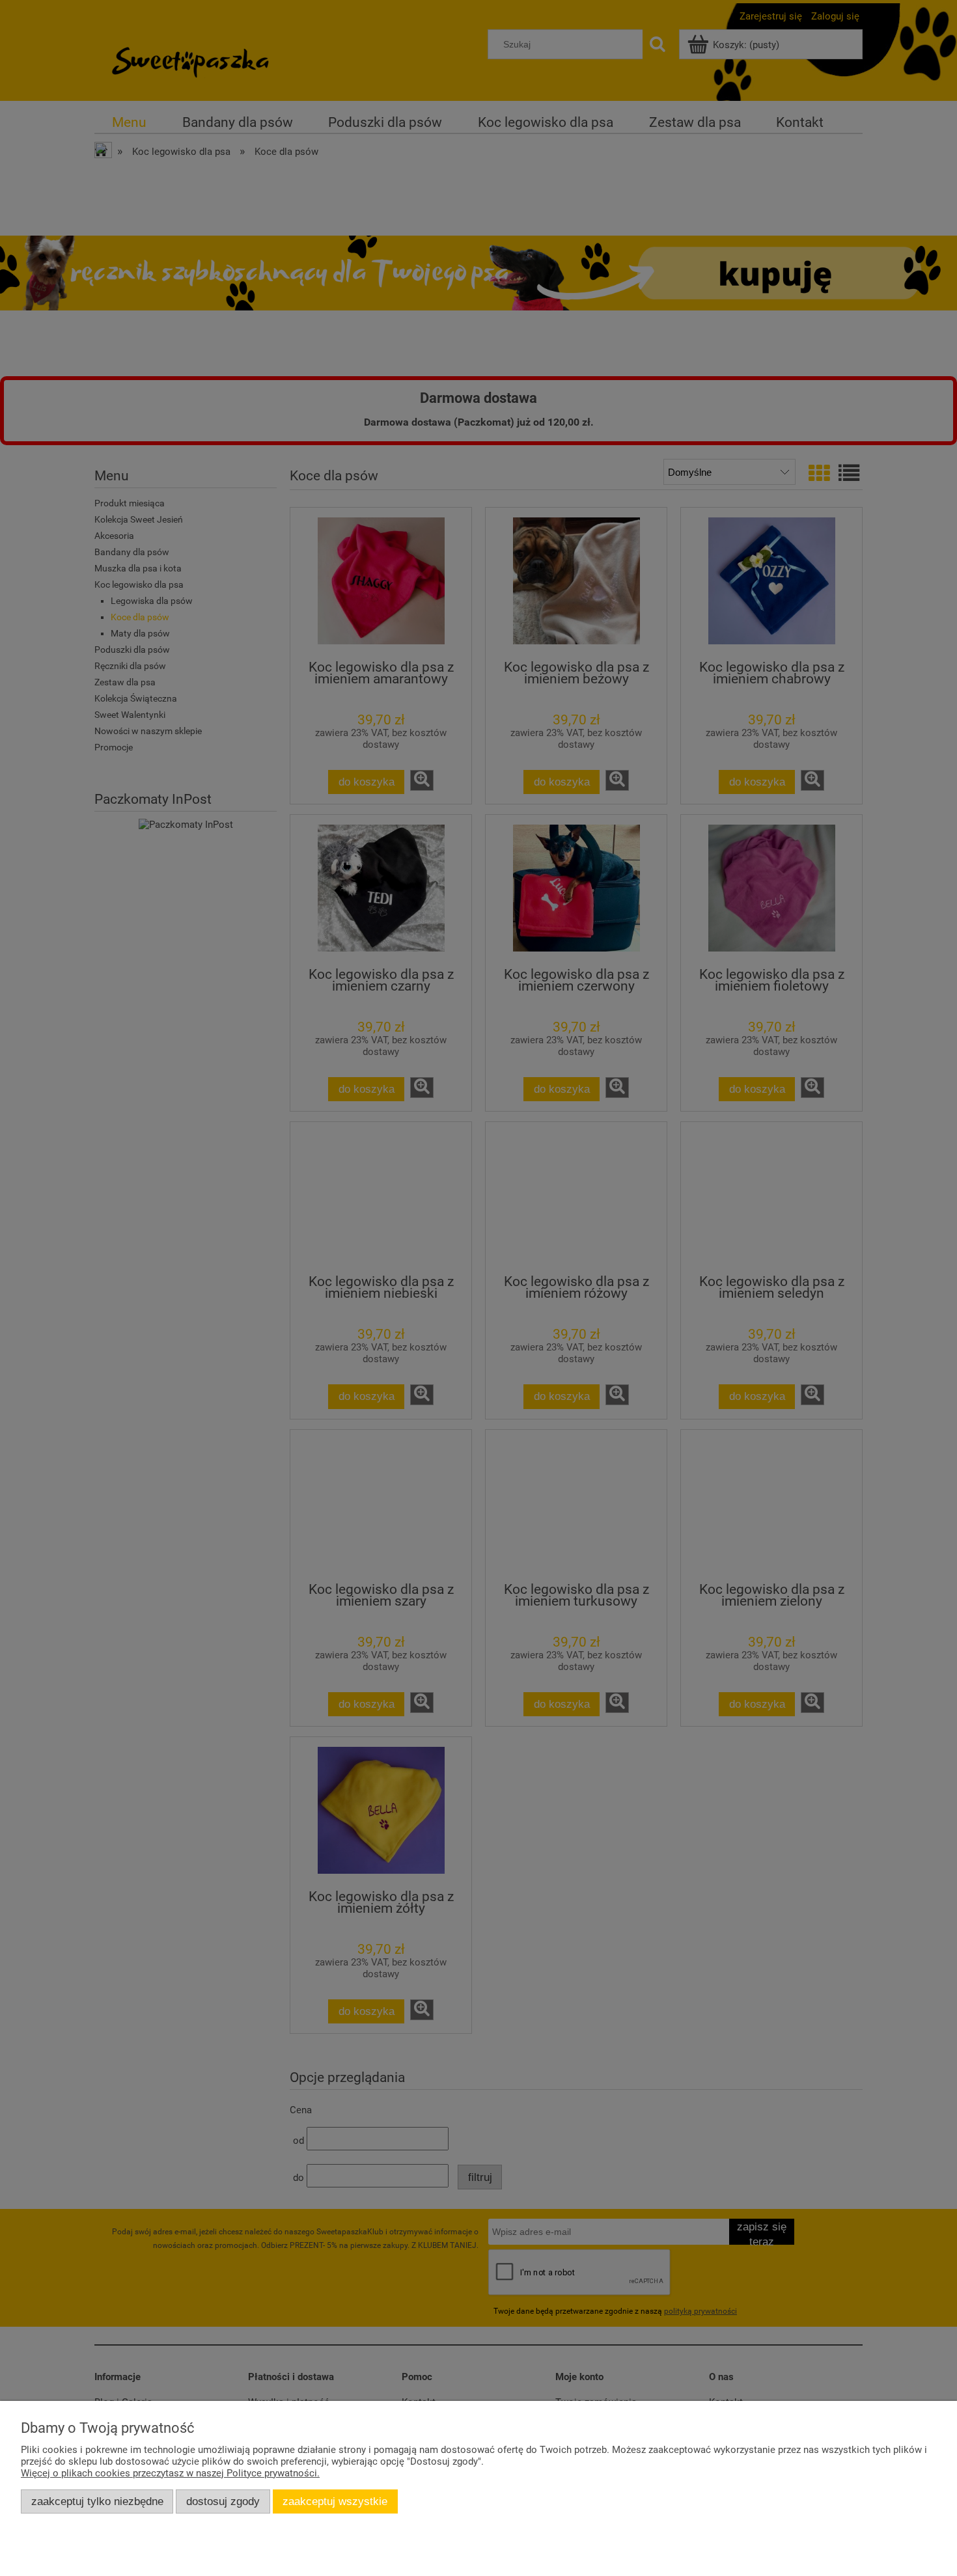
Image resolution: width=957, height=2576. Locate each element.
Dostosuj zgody (223, 2501)
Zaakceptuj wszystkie (335, 2501)
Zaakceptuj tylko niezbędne (97, 2501)
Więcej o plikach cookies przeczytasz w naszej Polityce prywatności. (170, 2473)
